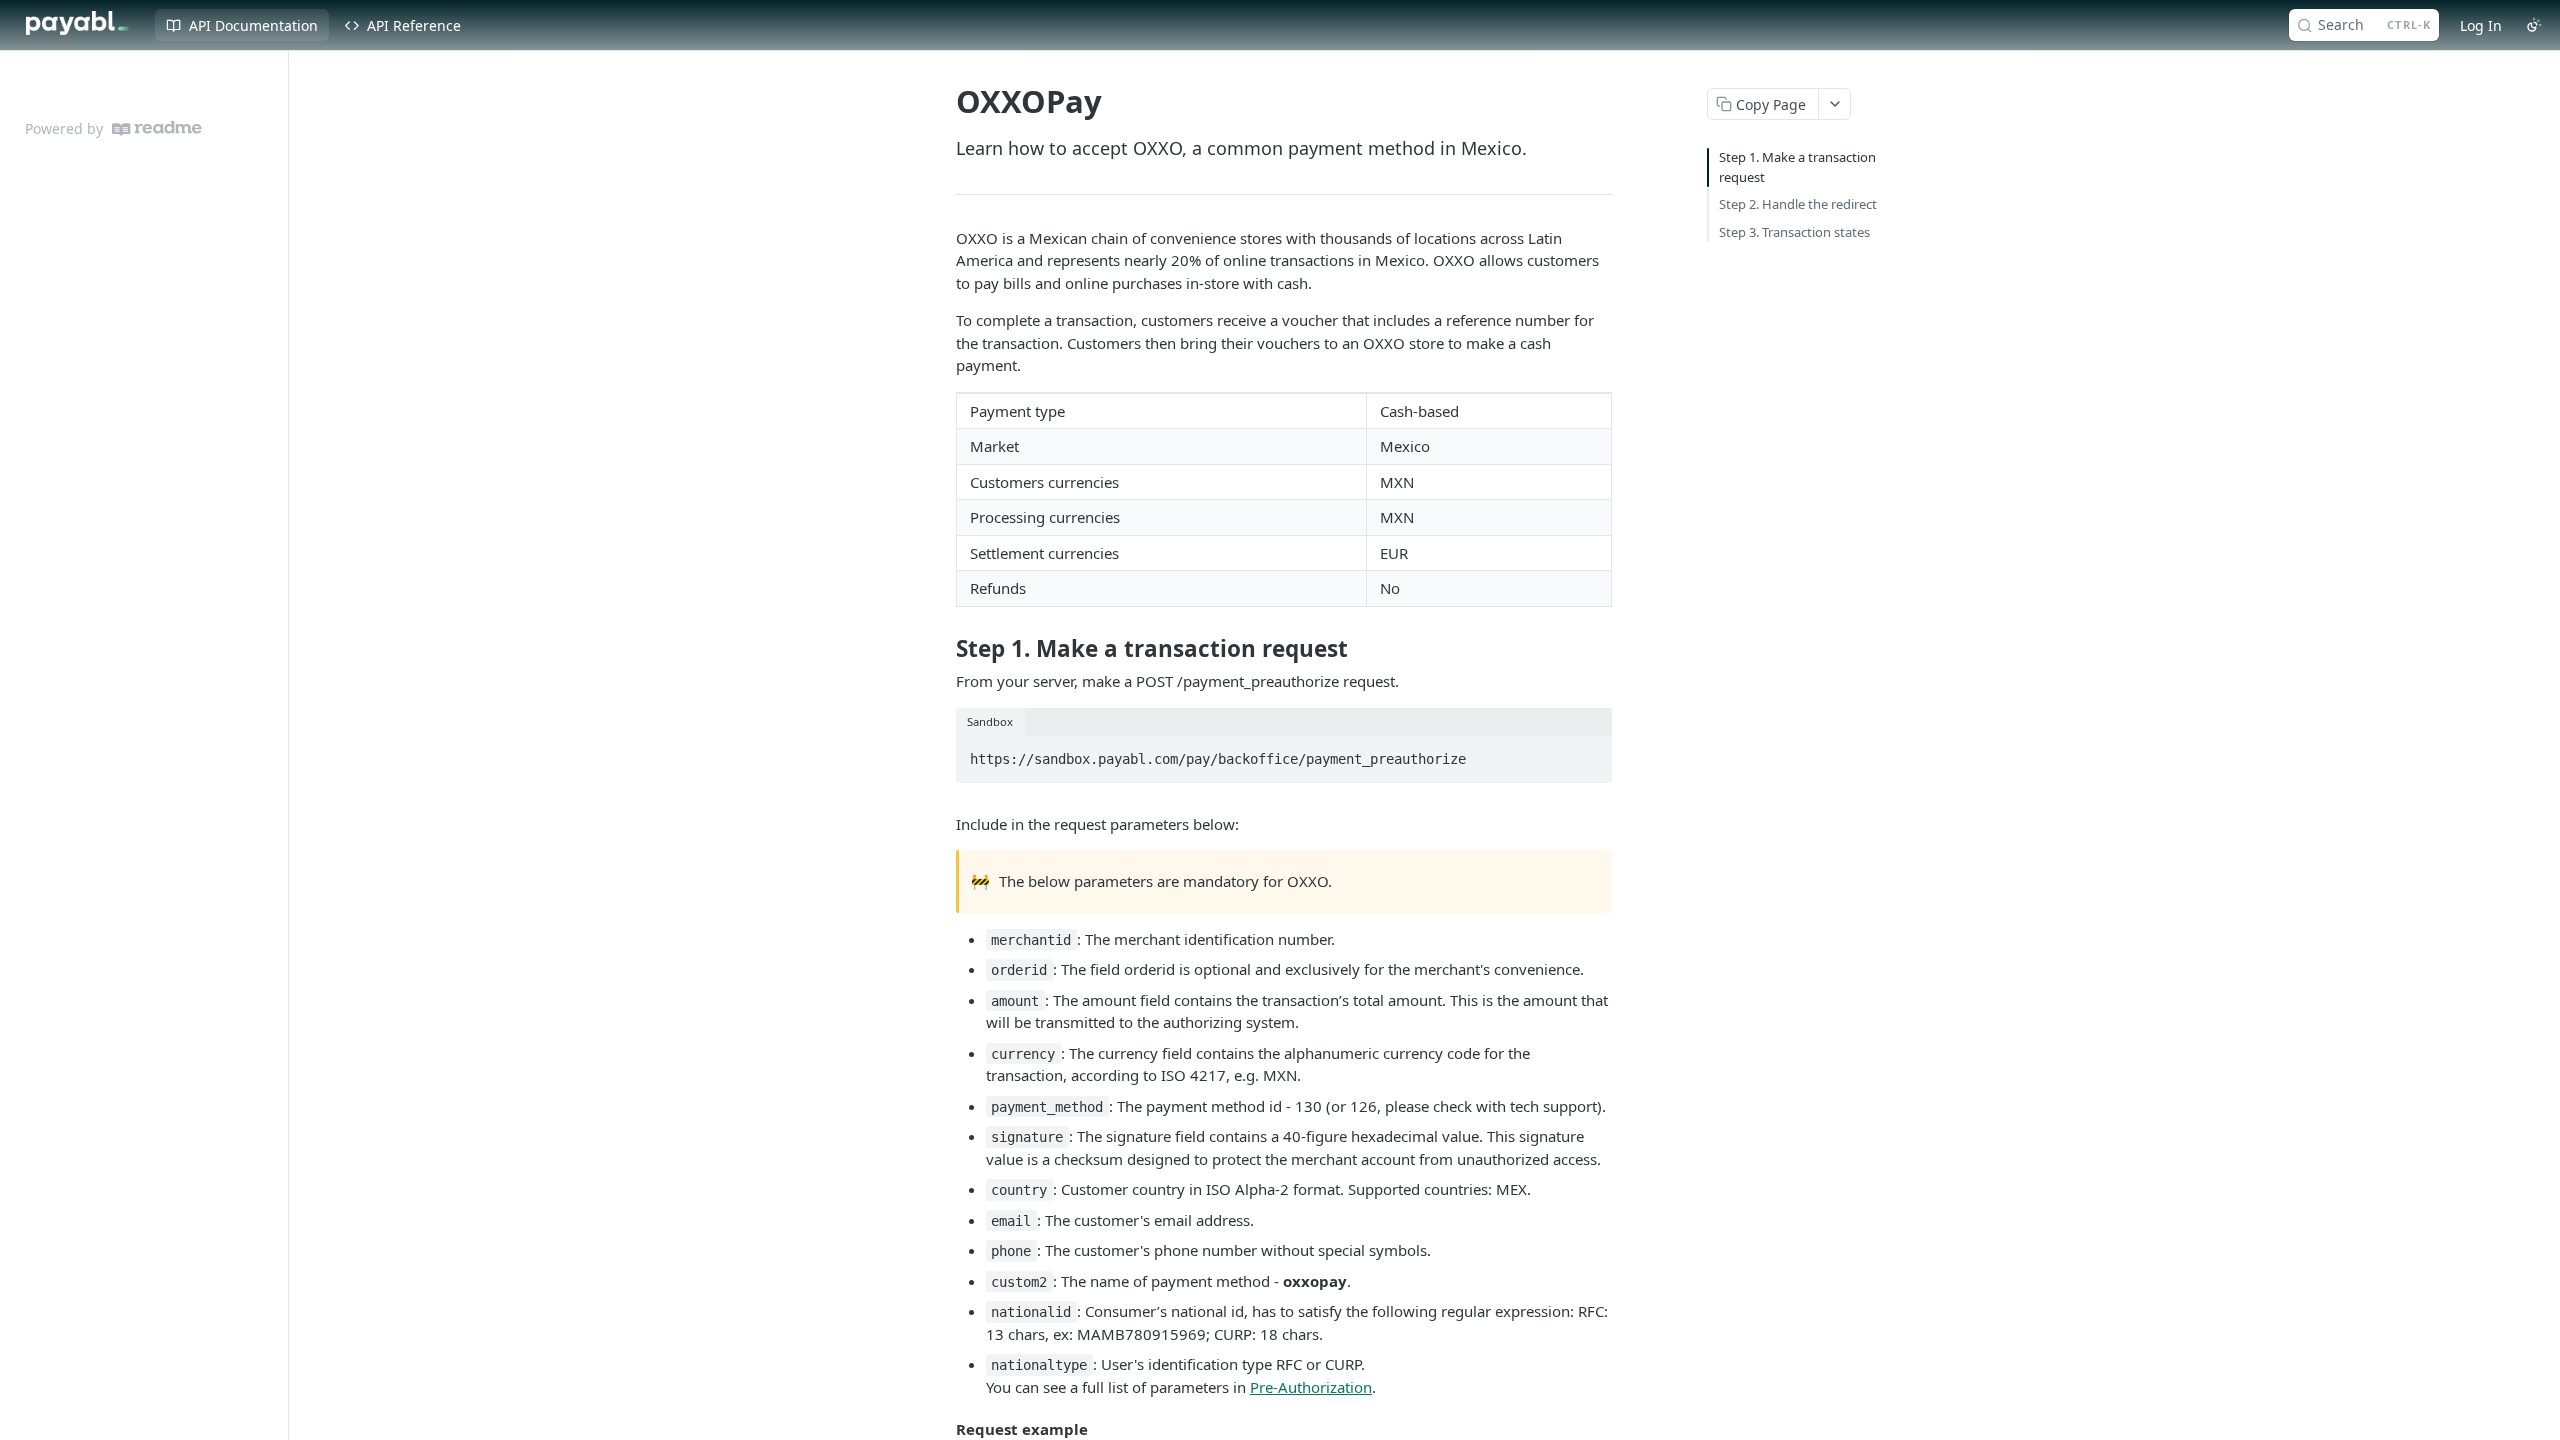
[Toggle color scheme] (2534, 25)
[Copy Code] (1588, 753)
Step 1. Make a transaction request (1797, 167)
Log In (2481, 25)
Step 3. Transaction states (1794, 232)
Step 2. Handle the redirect (1798, 204)
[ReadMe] (157, 128)
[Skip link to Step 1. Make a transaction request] (942, 649)
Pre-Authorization (1311, 1387)
